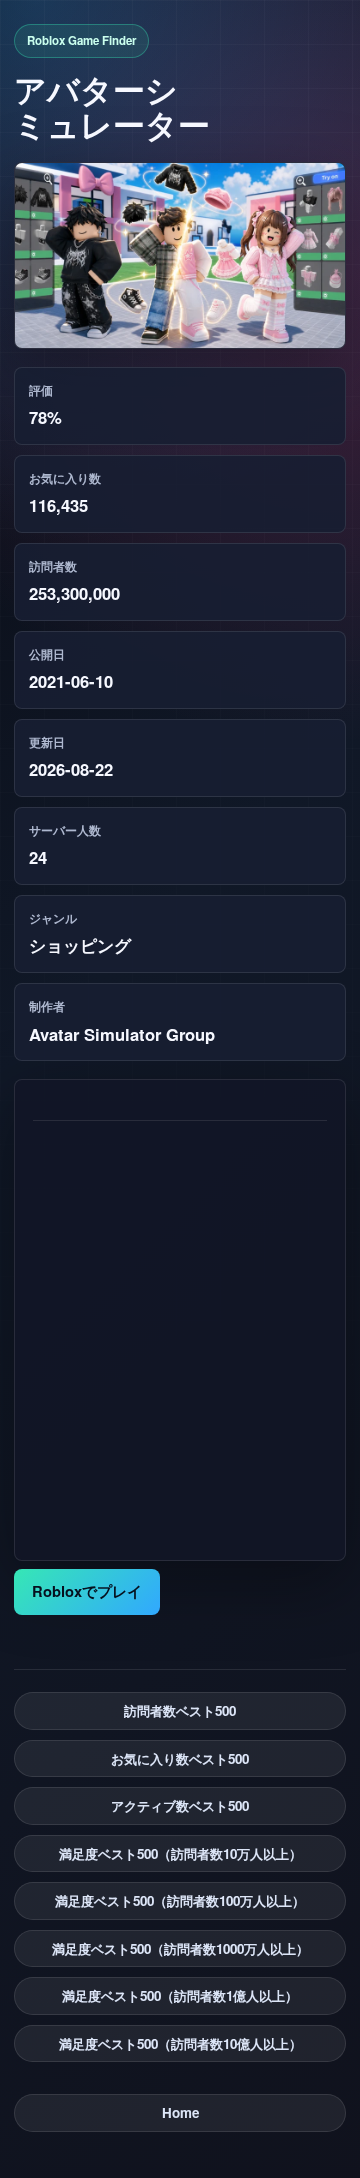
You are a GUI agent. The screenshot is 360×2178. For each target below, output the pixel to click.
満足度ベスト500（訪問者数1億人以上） (180, 1995)
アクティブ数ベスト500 (180, 1805)
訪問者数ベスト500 (180, 1710)
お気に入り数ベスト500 (180, 1758)
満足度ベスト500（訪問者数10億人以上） (180, 2043)
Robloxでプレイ (87, 1591)
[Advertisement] (180, 1330)
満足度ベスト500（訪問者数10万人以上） (180, 1853)
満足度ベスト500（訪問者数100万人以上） (180, 1900)
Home (180, 2112)
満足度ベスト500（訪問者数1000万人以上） (180, 1948)
